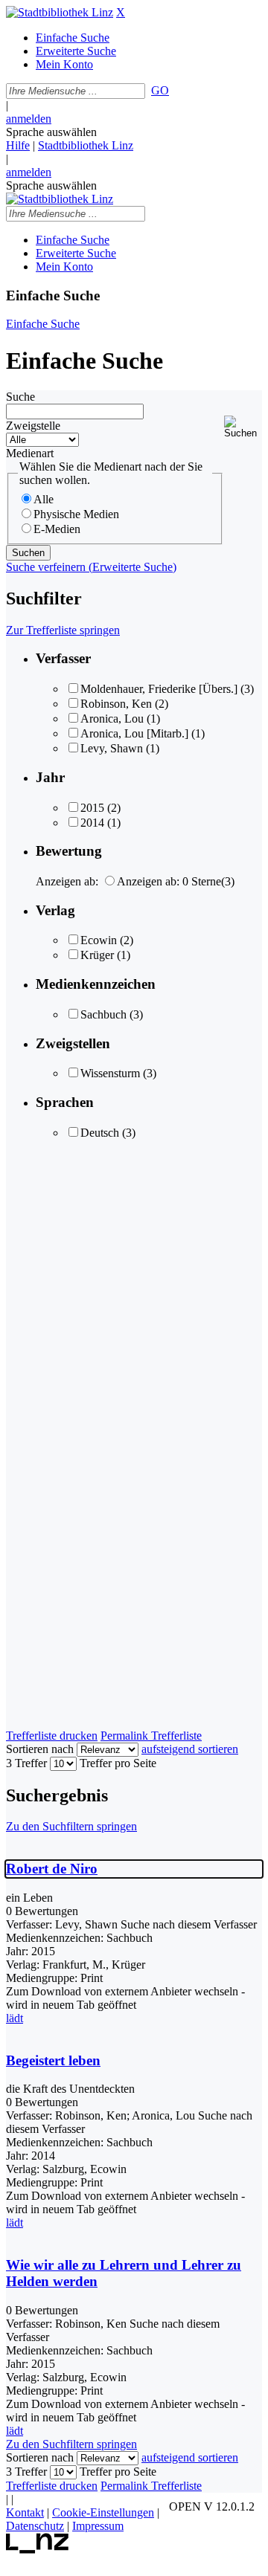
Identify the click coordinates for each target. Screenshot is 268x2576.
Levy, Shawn (112, 748)
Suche (20, 397)
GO (160, 90)
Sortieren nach (40, 1749)
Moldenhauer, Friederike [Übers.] (159, 689)
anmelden (29, 119)
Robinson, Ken (116, 704)
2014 (92, 823)
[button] (243, 427)
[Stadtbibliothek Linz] (60, 12)
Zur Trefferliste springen (63, 630)
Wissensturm (110, 1073)
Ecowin (99, 940)
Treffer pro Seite (118, 1763)
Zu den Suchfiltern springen (71, 1826)
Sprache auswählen (51, 132)
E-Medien (57, 529)
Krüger (97, 955)
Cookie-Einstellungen (103, 2512)
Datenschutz (35, 2526)
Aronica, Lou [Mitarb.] (134, 733)
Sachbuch (103, 1014)
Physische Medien (76, 514)
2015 (92, 808)
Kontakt (25, 2512)
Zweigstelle (33, 426)
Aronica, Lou (112, 719)
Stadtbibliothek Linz (86, 145)
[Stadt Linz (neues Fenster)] (38, 2550)
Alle (44, 499)
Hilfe (18, 145)
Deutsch (100, 1133)
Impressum (98, 2526)
